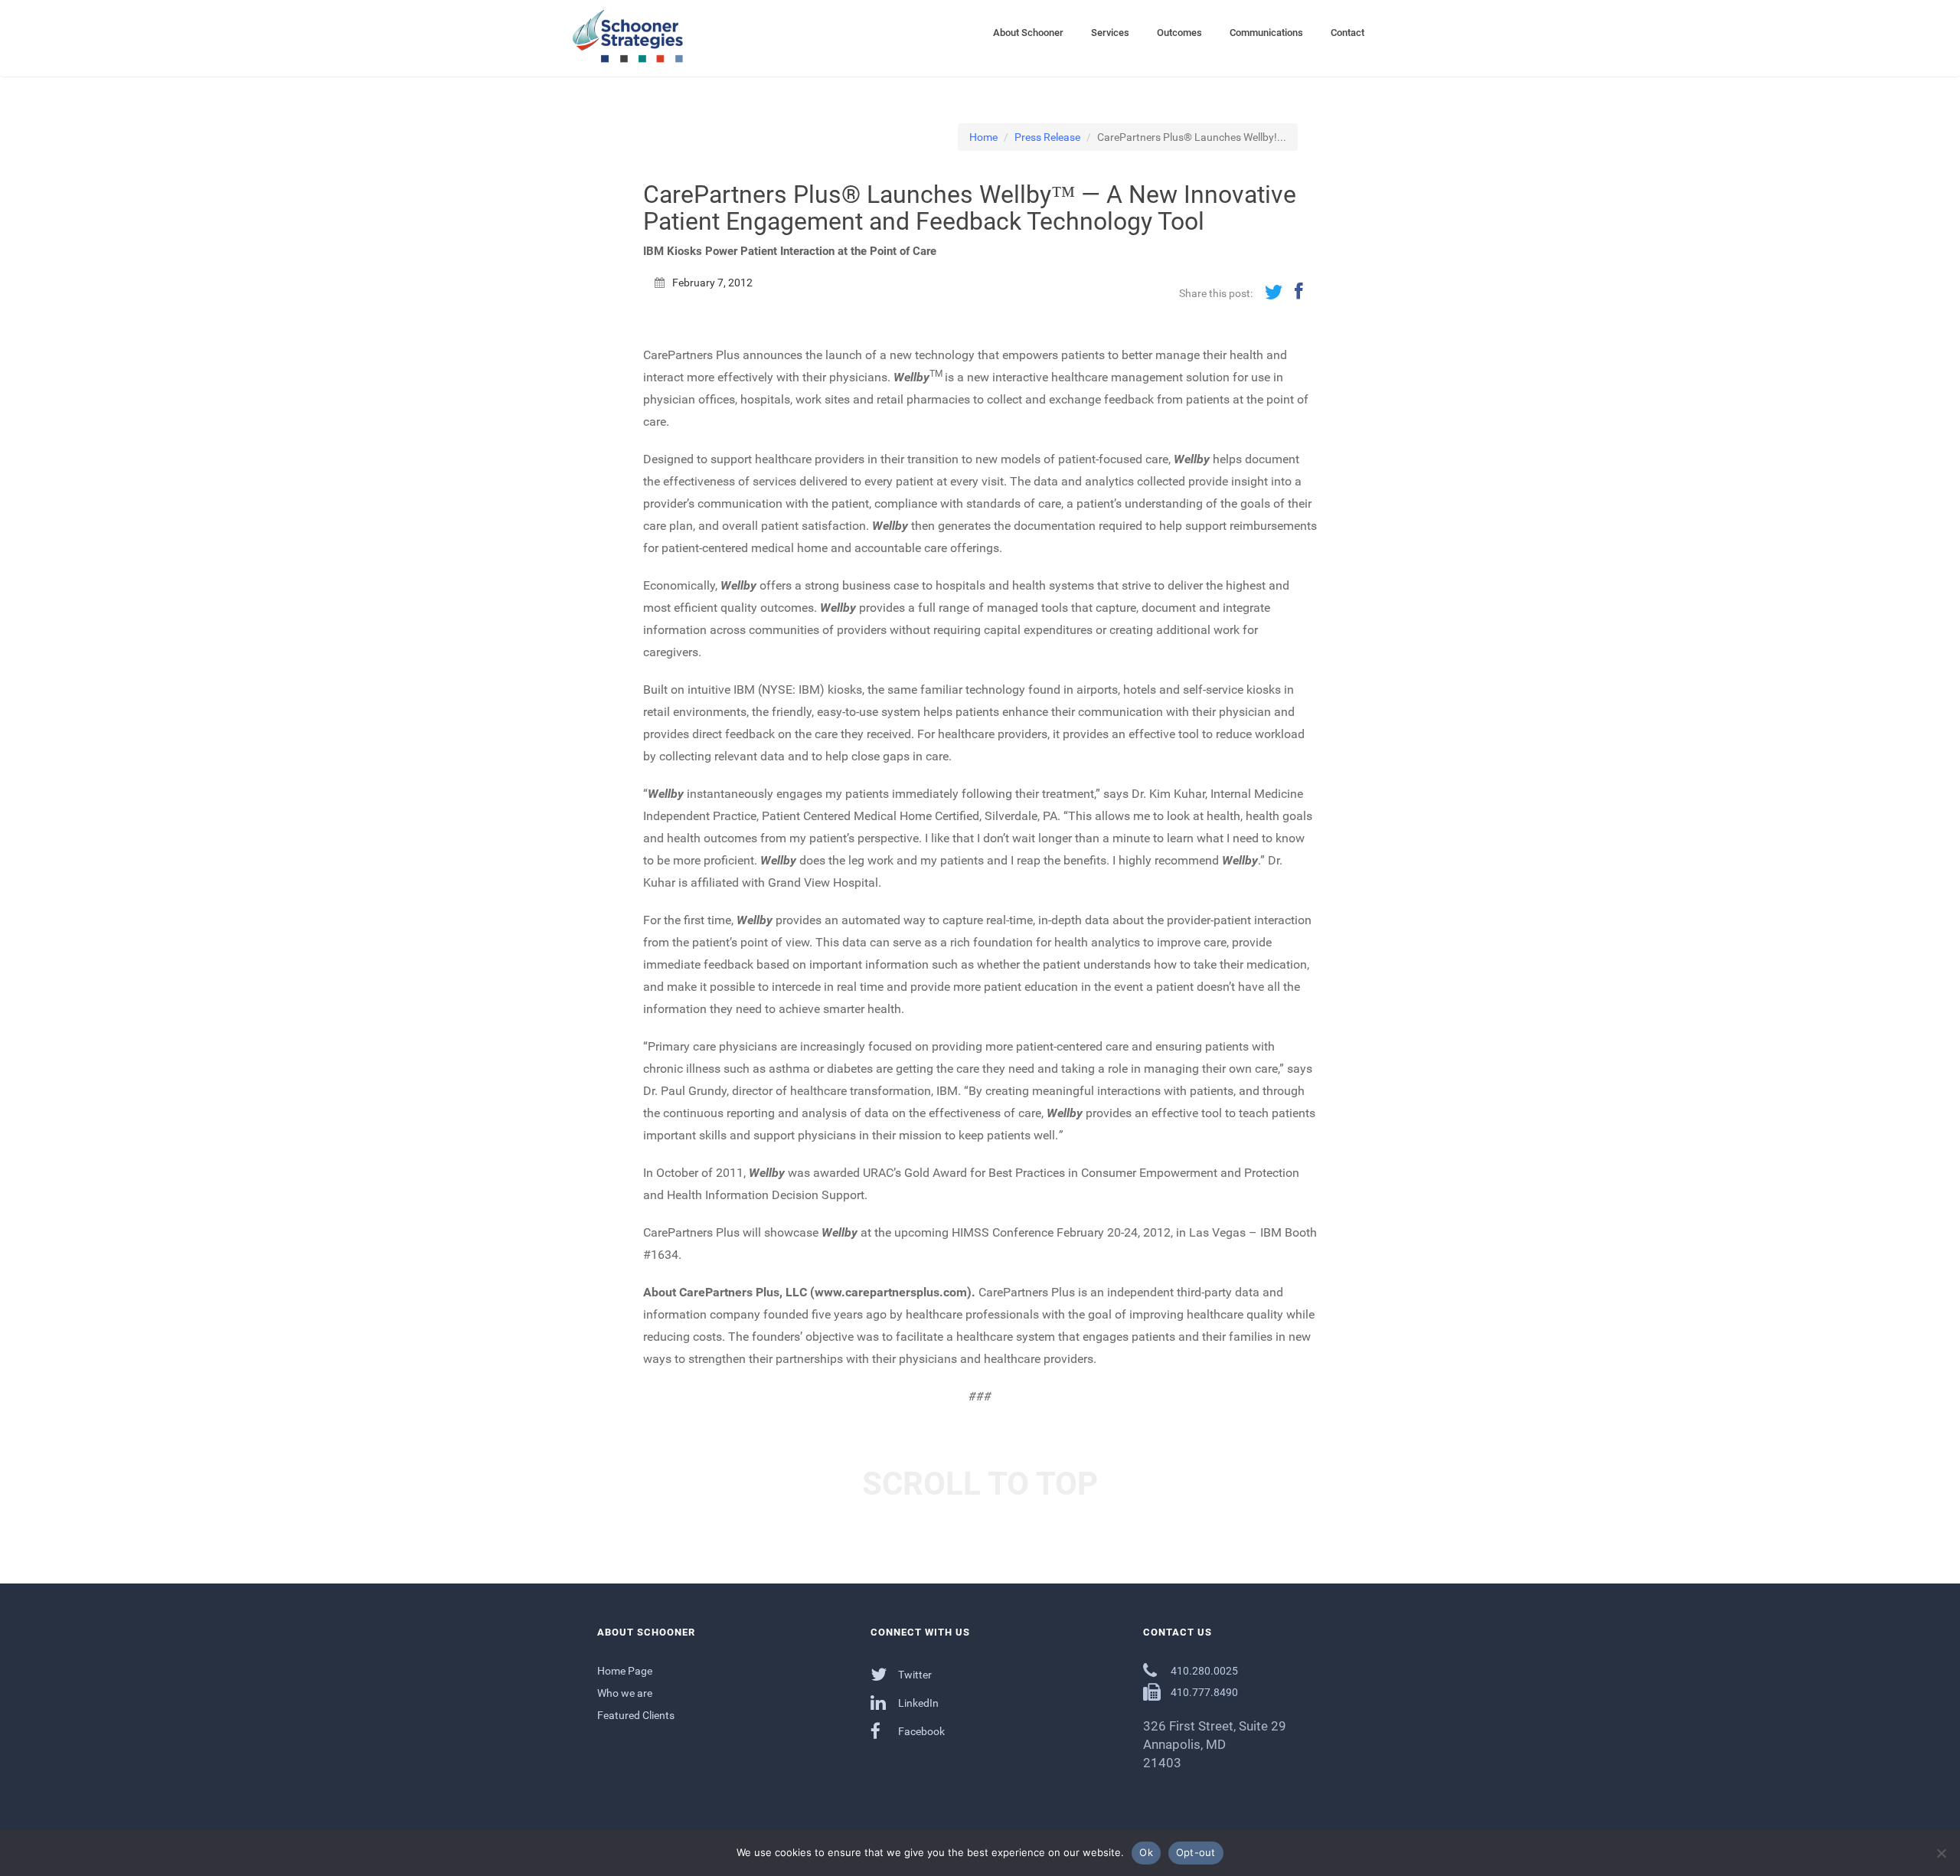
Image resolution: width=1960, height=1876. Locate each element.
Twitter (914, 1675)
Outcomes (1179, 33)
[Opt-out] (1941, 1853)
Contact (1347, 33)
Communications (1266, 33)
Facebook (920, 1731)
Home (983, 137)
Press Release (1047, 137)
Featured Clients (636, 1715)
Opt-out (1196, 1852)
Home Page (625, 1671)
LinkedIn (917, 1703)
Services (1110, 33)
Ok (1146, 1852)
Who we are (625, 1693)
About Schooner (1028, 33)
